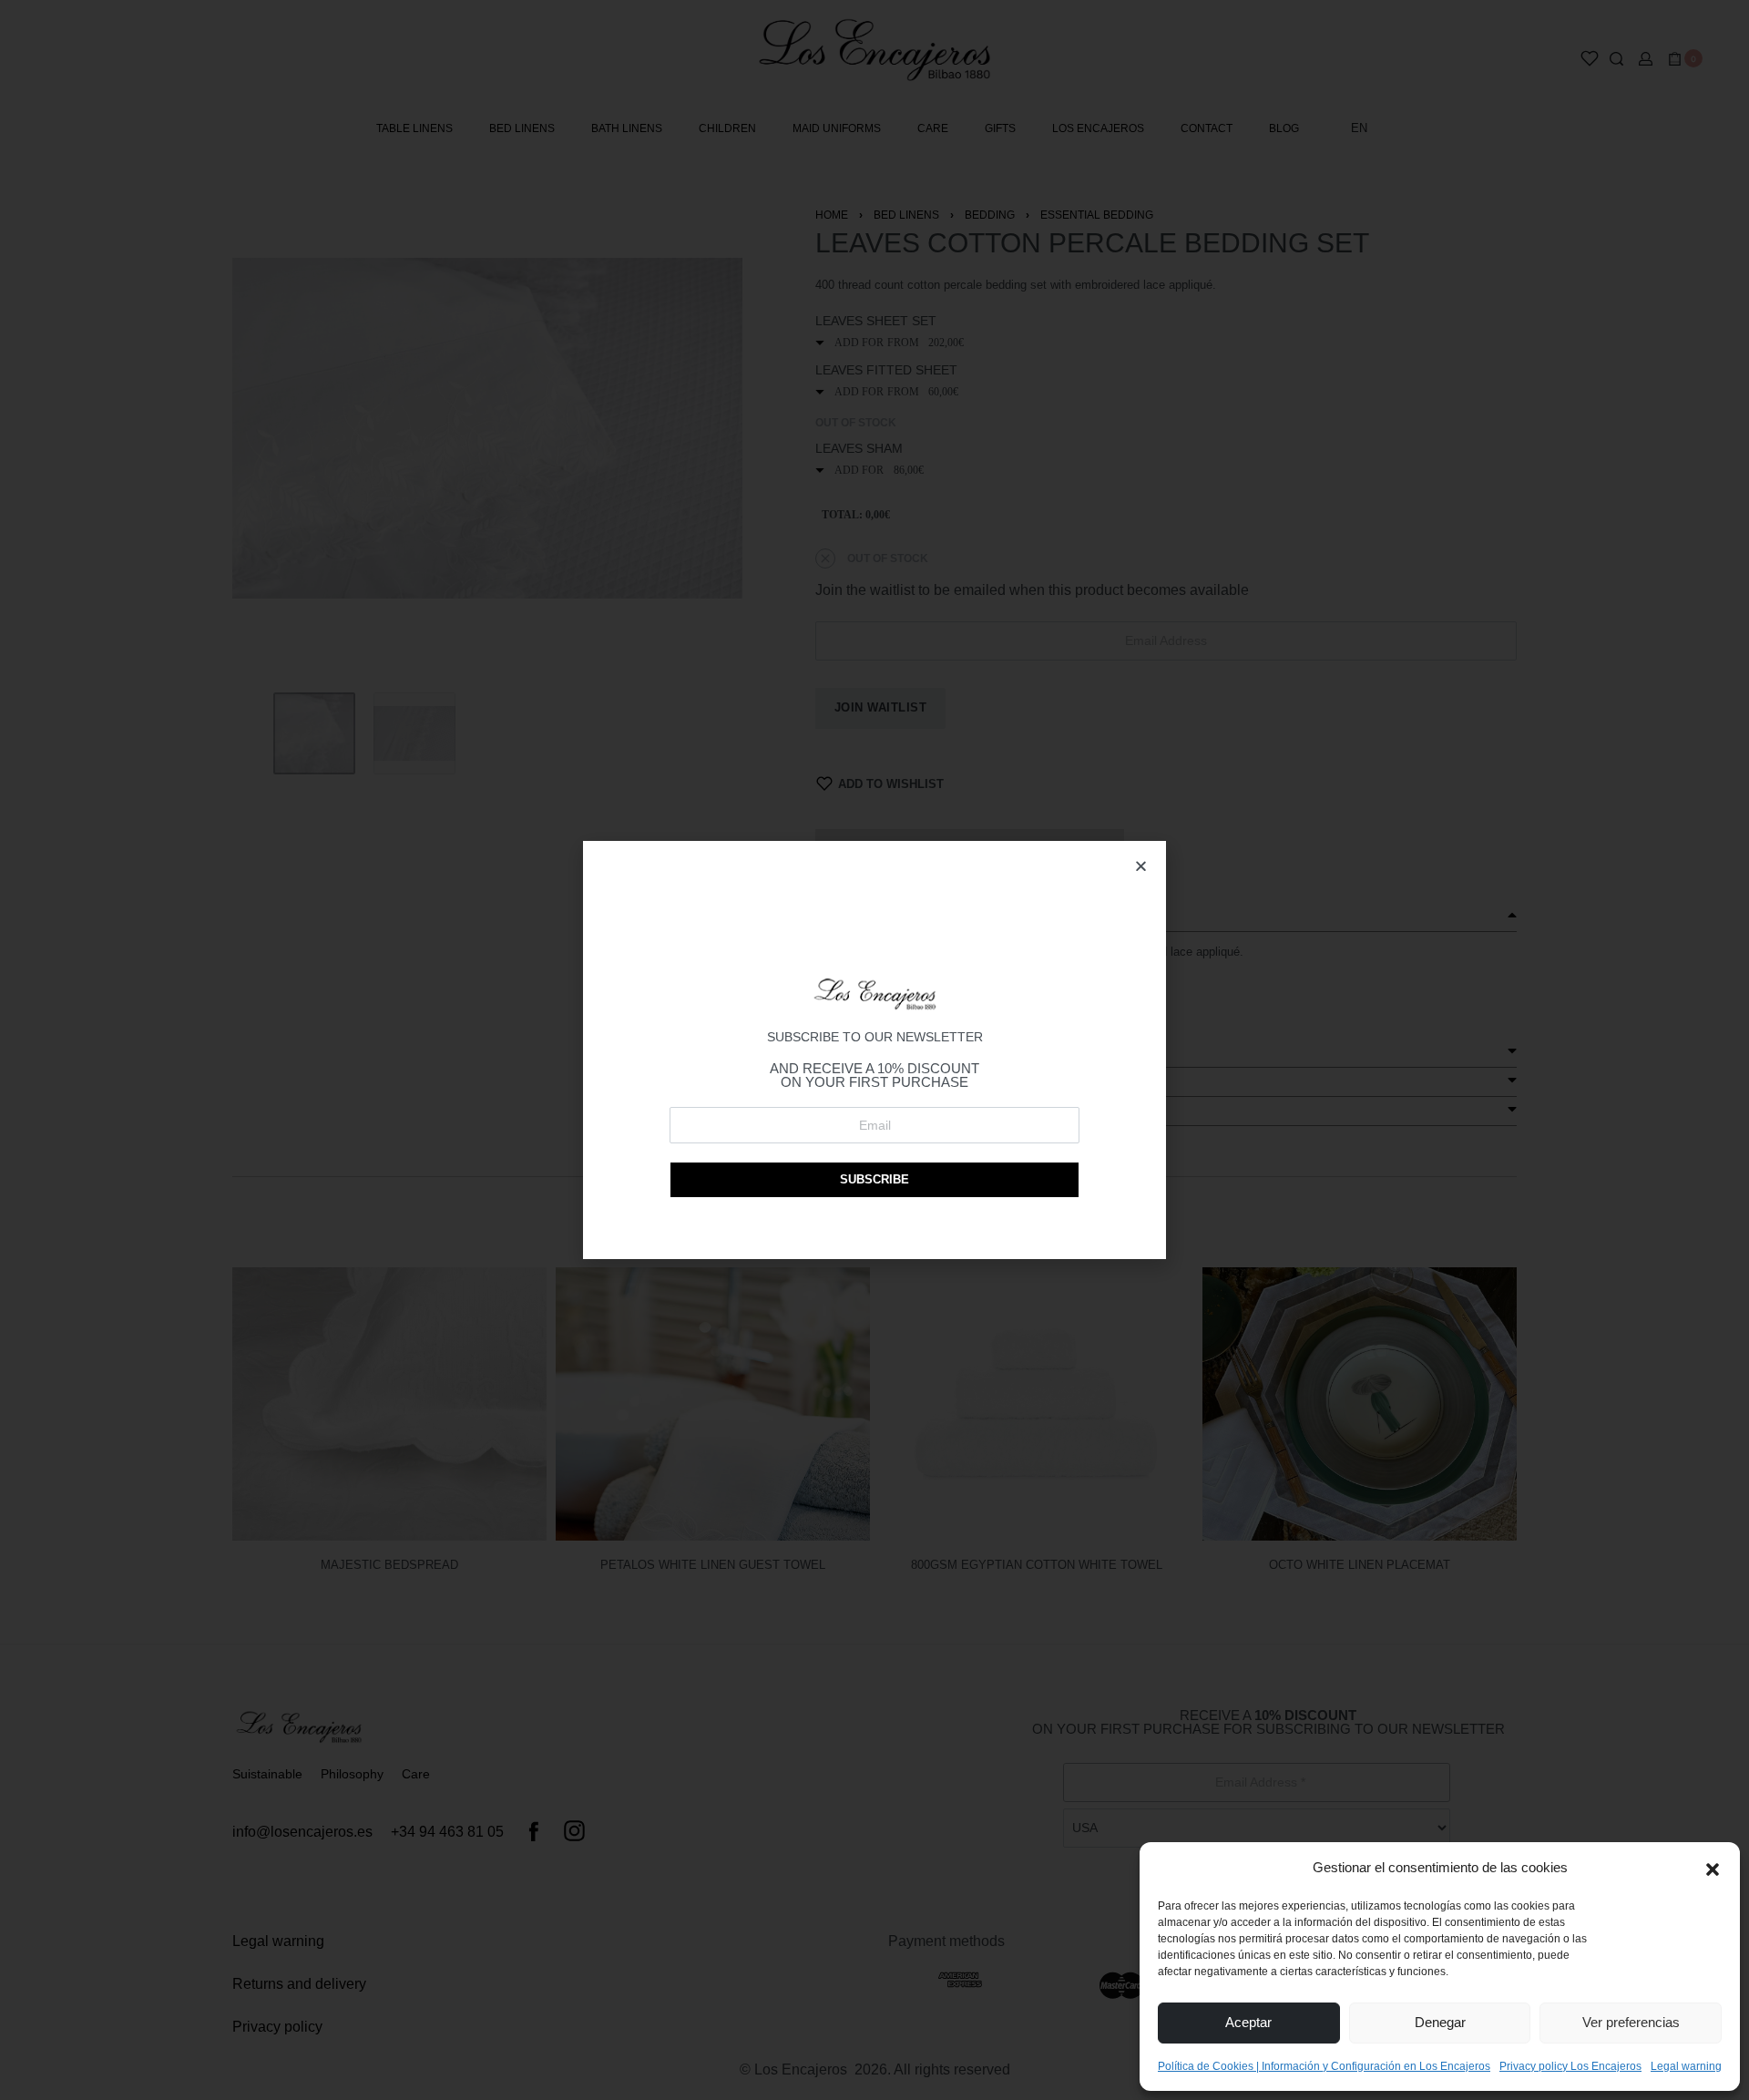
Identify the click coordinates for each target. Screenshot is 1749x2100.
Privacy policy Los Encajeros (1570, 2066)
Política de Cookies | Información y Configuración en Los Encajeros (1324, 2066)
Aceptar (1248, 2022)
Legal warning (1686, 2066)
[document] (874, 1050)
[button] (1713, 1868)
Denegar (1440, 2022)
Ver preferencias (1631, 2022)
